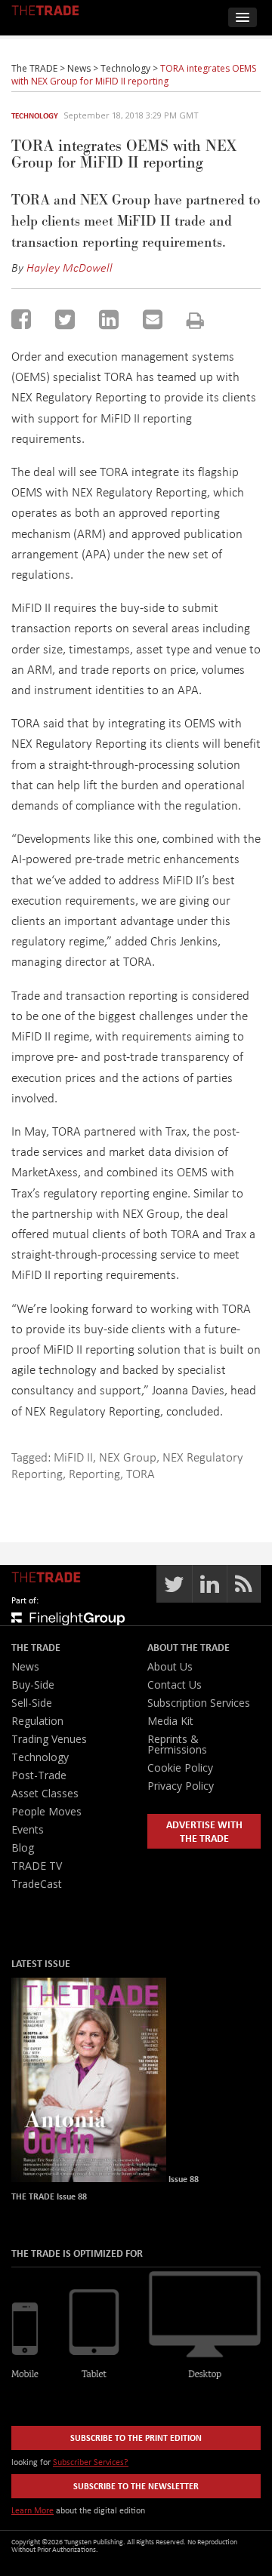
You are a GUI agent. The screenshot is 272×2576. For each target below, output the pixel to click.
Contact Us (175, 1685)
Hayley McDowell (70, 267)
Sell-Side (32, 1703)
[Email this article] (153, 319)
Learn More (32, 2510)
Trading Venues (49, 1739)
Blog (23, 1847)
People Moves (46, 1811)
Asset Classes (45, 1793)
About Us (170, 1666)
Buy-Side (33, 1685)
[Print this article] (195, 320)
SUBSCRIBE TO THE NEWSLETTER (136, 2486)
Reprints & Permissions (177, 1744)
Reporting (94, 1473)
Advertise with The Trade (204, 1831)
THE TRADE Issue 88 (49, 2196)
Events (28, 1829)
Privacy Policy (181, 1786)
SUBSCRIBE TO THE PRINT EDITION (136, 2438)
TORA (141, 1473)
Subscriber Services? (91, 2462)
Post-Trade (39, 1775)
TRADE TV (37, 1866)
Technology (35, 115)
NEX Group (128, 1457)
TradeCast (37, 1884)
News (25, 1666)
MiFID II (73, 1457)
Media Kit (170, 1721)
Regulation (37, 1721)
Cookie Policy (180, 1768)
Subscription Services (199, 1703)
